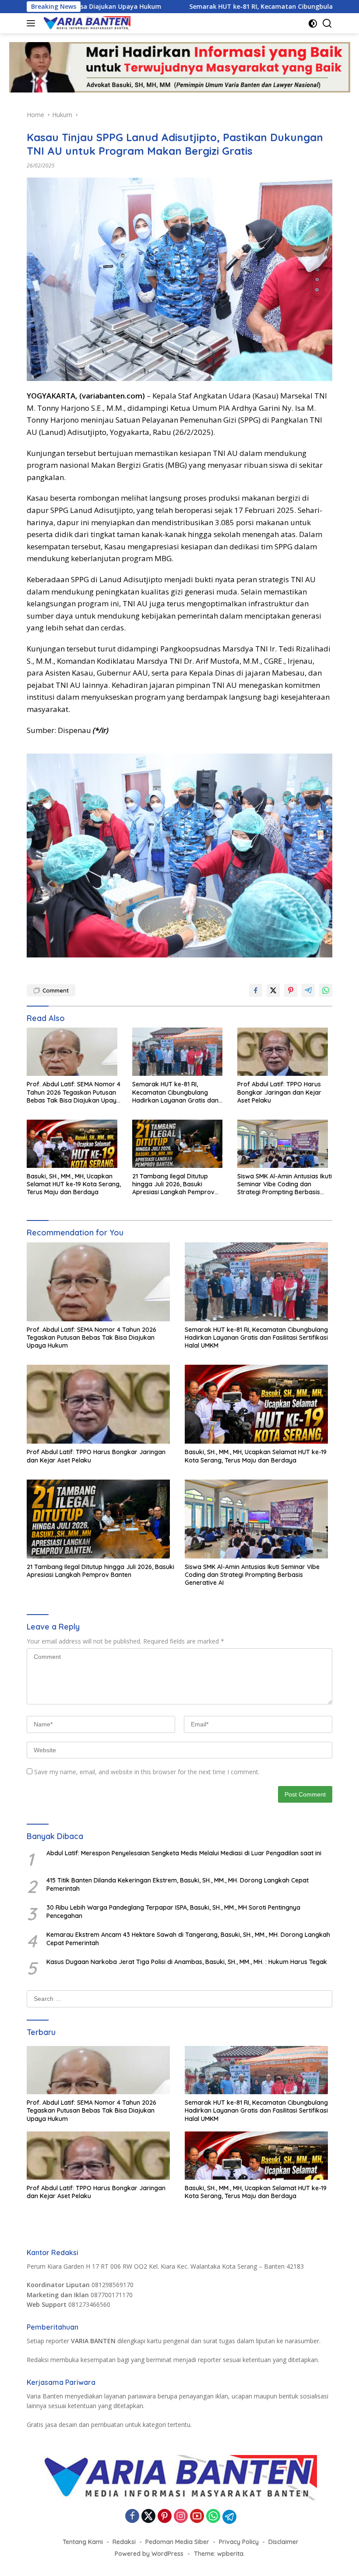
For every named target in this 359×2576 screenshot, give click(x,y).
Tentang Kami (83, 2542)
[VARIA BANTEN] (86, 23)
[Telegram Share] (308, 990)
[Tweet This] (273, 990)
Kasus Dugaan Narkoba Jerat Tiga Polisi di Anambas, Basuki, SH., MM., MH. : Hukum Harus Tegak (187, 1962)
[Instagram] (181, 2517)
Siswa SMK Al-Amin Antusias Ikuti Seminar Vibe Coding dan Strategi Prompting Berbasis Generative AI (285, 1184)
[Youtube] (197, 2517)
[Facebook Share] (256, 990)
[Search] (327, 23)
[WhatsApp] (213, 2517)
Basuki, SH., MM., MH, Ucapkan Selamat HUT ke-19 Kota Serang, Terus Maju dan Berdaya (74, 1184)
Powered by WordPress (149, 2554)
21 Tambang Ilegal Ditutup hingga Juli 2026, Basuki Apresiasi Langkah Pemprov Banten (173, 1184)
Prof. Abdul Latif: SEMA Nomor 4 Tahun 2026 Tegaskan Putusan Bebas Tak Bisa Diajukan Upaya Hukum (74, 1092)
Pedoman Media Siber (177, 2542)
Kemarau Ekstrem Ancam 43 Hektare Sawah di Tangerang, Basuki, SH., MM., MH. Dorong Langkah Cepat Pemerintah (188, 1939)
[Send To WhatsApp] (326, 990)
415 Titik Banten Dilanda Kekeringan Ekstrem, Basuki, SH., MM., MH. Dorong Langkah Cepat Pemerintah (178, 1884)
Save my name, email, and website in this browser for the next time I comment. (147, 1772)
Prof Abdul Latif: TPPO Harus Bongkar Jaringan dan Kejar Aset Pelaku (279, 1092)
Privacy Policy (239, 2542)
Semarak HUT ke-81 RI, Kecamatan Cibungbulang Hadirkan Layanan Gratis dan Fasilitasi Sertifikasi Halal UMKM (178, 1092)
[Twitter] (148, 2517)
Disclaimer (283, 2542)
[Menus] (33, 23)
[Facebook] (132, 2517)
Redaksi (124, 2542)
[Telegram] (229, 2517)
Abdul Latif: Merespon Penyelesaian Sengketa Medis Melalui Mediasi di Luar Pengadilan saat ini (184, 1853)
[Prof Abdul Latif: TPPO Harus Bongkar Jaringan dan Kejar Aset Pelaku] (285, 1054)
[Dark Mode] (313, 23)
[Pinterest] (165, 2517)
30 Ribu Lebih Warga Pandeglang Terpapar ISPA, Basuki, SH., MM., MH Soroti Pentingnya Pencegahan (173, 1911)
